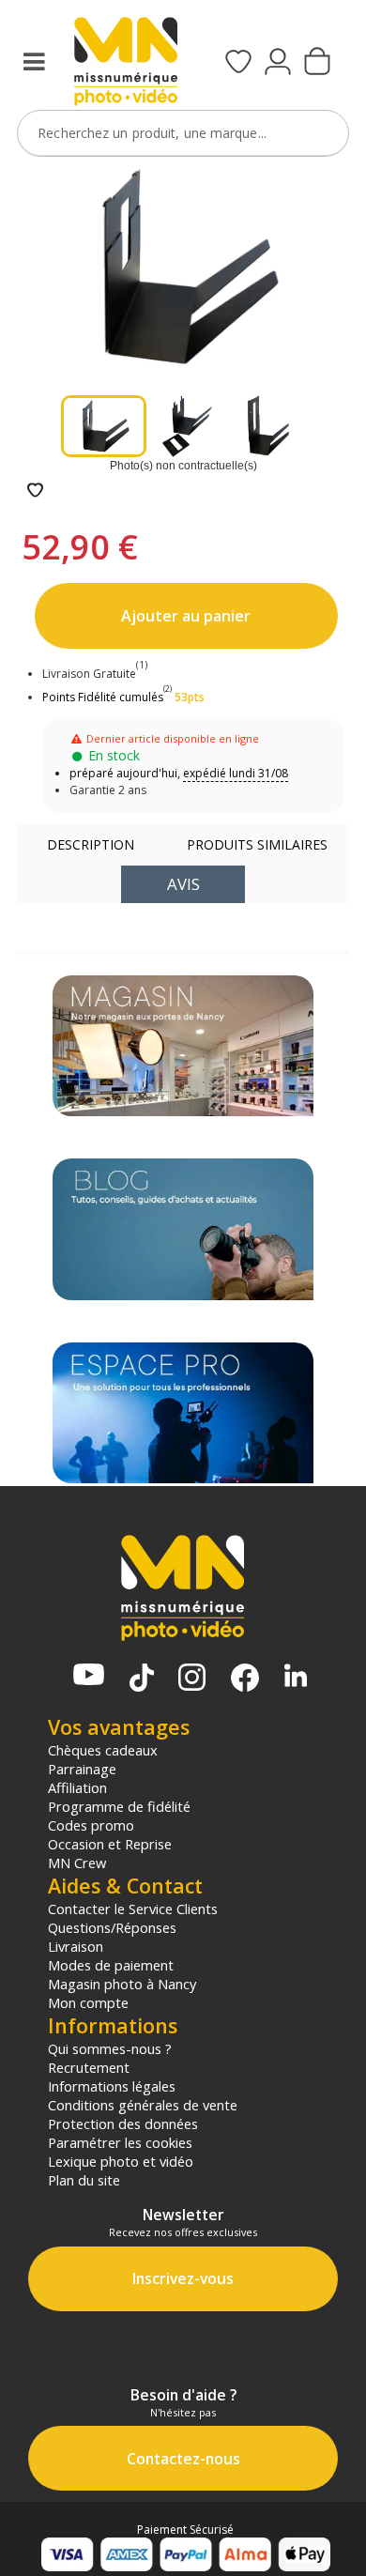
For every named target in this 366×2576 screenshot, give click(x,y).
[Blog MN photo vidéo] (183, 1229)
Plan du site (84, 2180)
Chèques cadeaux (103, 1750)
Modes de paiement (111, 1965)
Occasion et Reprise (110, 1844)
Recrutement (89, 2067)
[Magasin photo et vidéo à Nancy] (183, 1046)
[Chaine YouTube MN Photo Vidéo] (89, 1676)
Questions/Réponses (112, 1927)
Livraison (76, 1946)
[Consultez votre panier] (317, 63)
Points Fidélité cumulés (103, 697)
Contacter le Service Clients (133, 1909)
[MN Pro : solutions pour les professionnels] (183, 1413)
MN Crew (77, 1863)
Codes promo (91, 1825)
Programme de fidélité (119, 1806)
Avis (183, 884)
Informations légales (112, 2086)
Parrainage (82, 1769)
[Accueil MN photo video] (126, 63)
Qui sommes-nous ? (110, 2048)
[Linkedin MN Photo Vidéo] (296, 1677)
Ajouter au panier (186, 616)
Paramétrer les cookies (120, 2142)
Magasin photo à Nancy (122, 1984)
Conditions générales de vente (143, 2105)
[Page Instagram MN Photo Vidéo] (192, 1679)
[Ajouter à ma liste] (35, 491)
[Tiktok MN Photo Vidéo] (142, 1679)
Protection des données (123, 2124)
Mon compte (88, 2002)
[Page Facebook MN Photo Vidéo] (245, 1679)
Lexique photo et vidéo (121, 2161)
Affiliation (77, 1787)
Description (91, 844)
